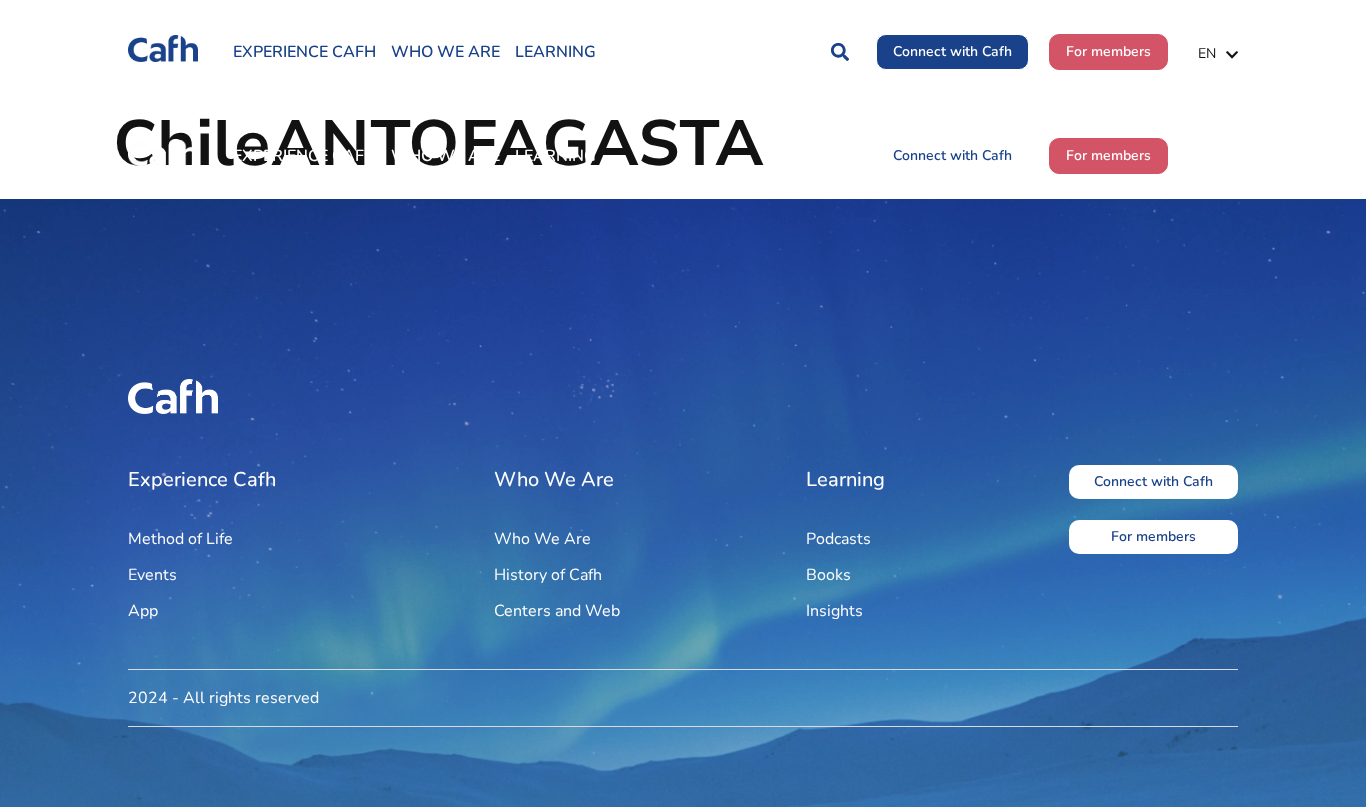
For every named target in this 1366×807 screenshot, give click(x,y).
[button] (839, 52)
